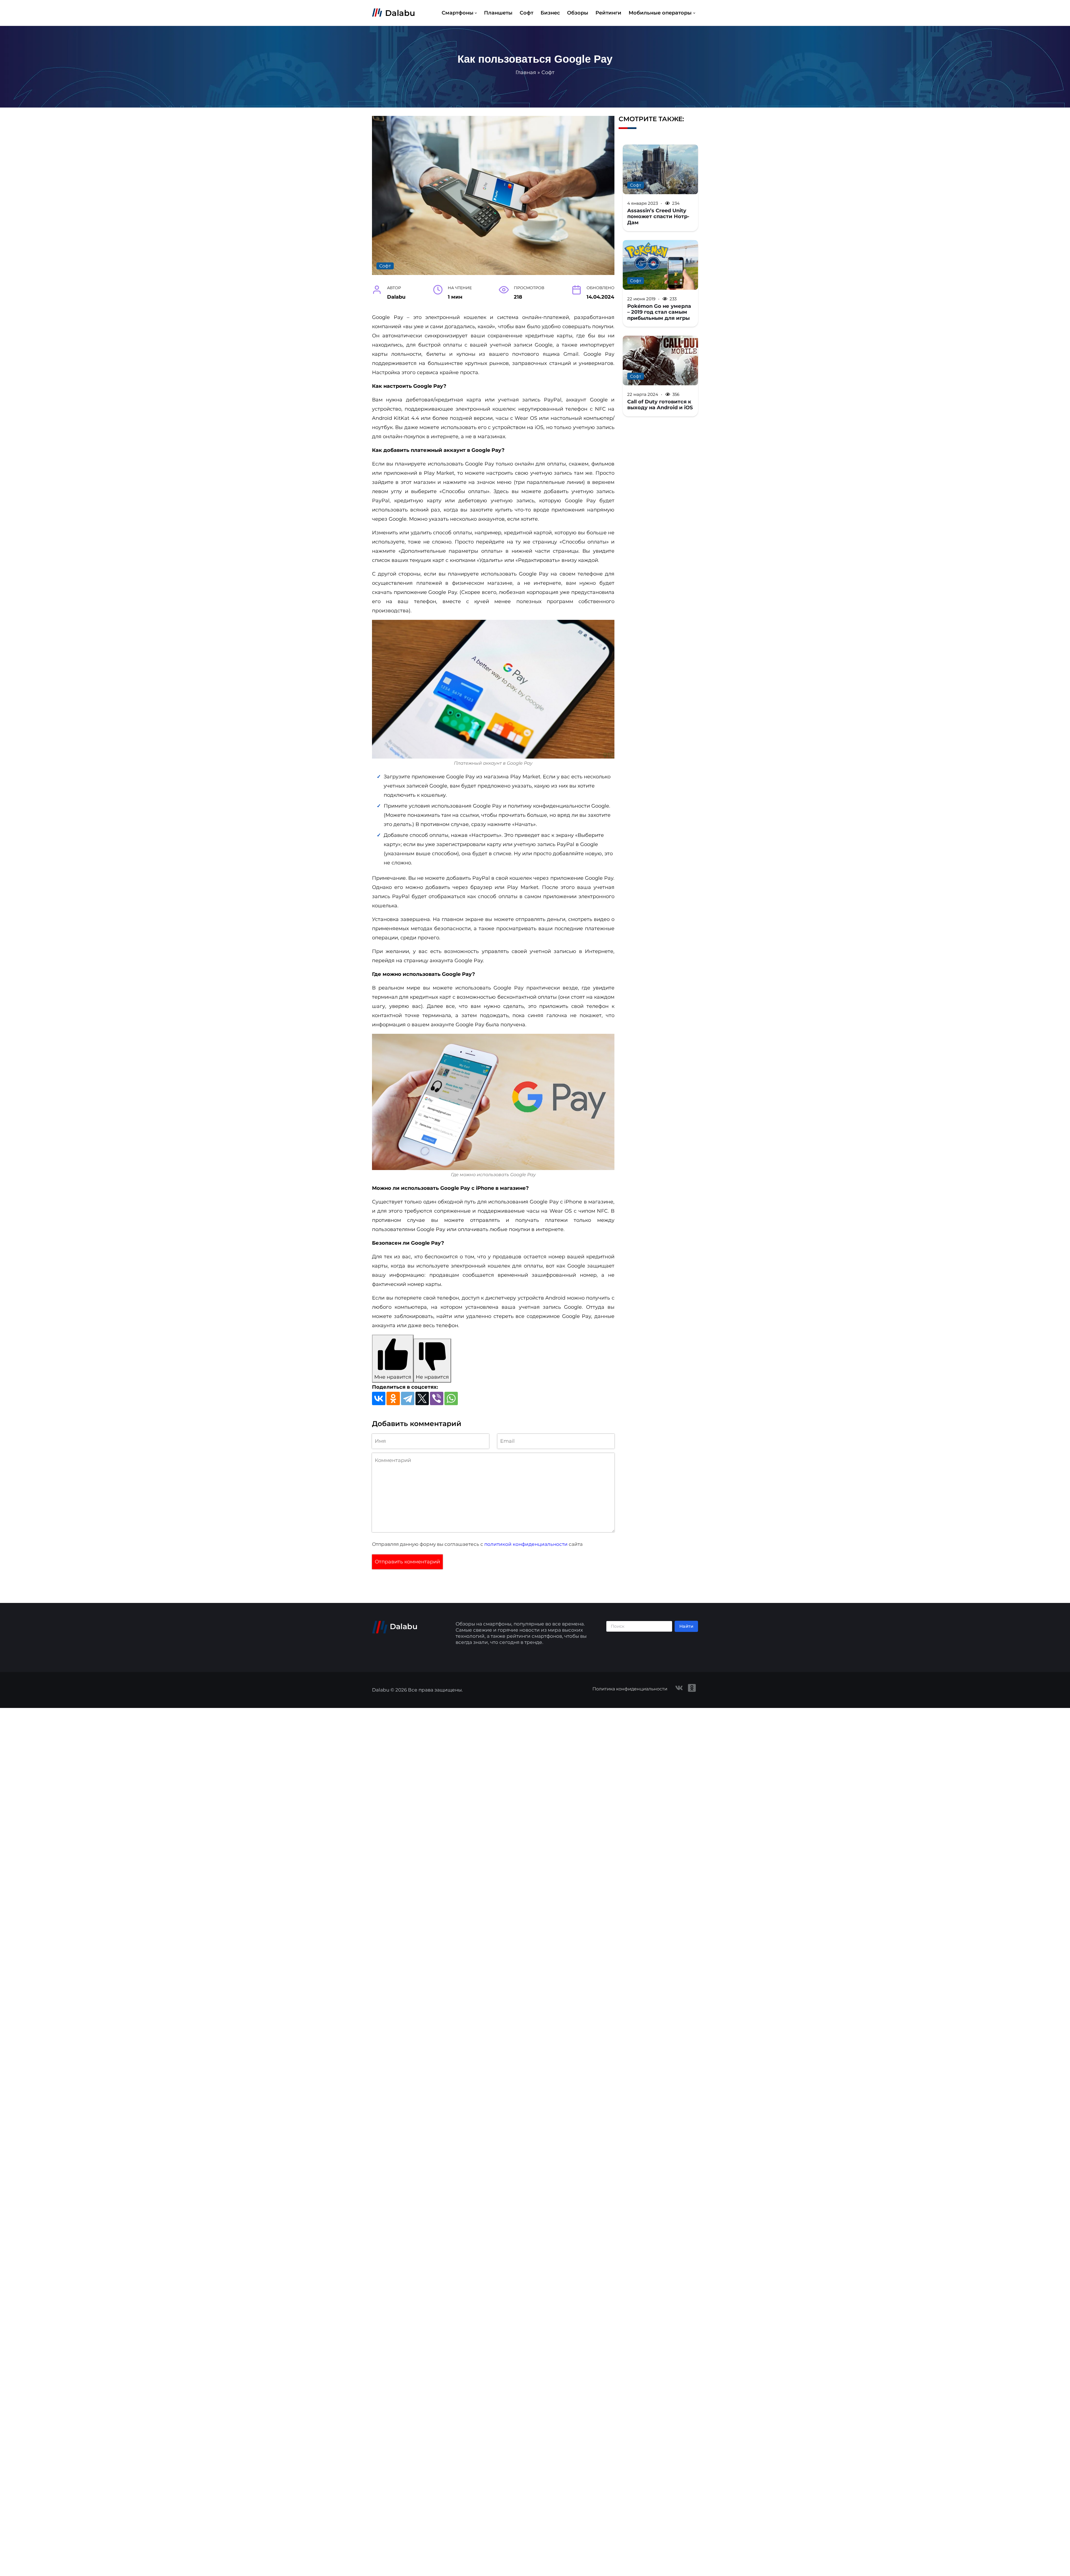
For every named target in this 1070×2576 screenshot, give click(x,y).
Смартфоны (458, 13)
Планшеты (498, 13)
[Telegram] (408, 1398)
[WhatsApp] (451, 1398)
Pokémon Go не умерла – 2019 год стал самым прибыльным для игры (659, 312)
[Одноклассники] (393, 1398)
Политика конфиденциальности (630, 1689)
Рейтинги (608, 13)
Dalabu (400, 13)
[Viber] (437, 1398)
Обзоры (578, 13)
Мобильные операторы (660, 13)
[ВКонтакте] (379, 1398)
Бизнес (550, 13)
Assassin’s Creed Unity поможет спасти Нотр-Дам (658, 216)
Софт (527, 13)
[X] (422, 1398)
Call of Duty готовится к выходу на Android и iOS (660, 405)
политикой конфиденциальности (526, 1544)
